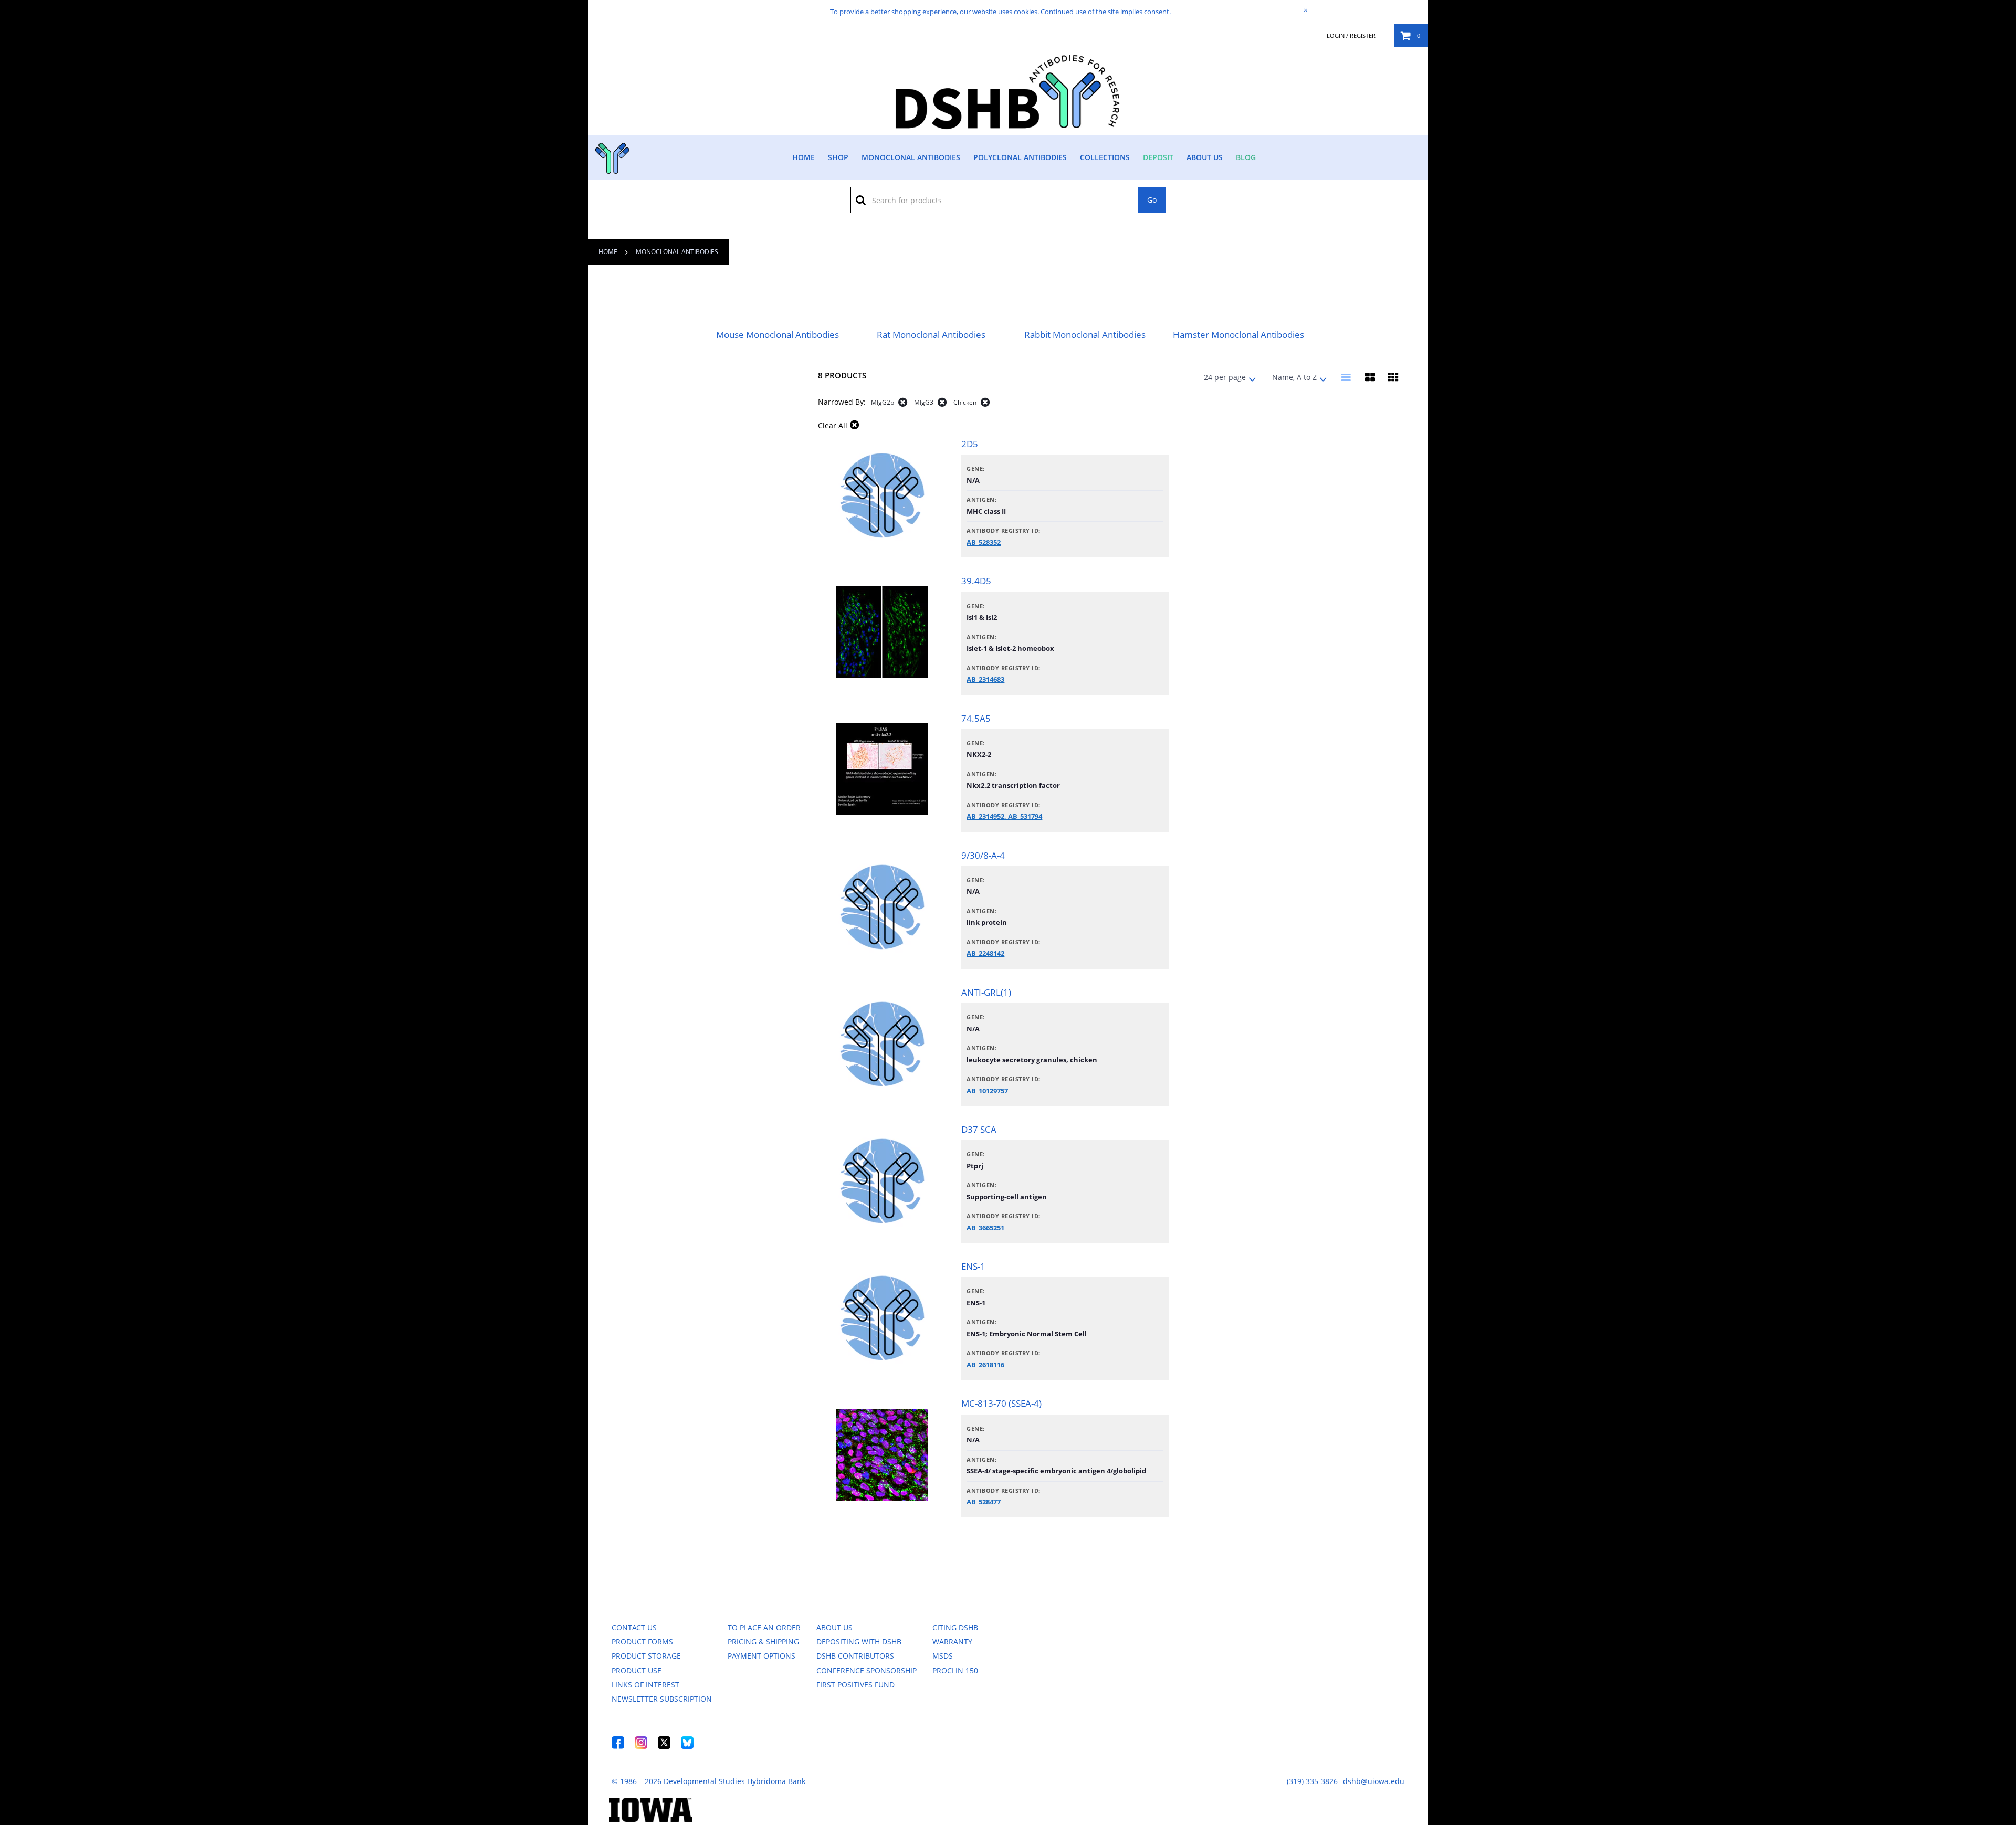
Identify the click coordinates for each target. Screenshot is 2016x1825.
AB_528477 (984, 1502)
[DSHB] (611, 156)
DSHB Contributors (855, 1656)
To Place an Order (764, 1627)
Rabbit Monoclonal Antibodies (1085, 335)
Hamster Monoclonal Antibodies (1238, 335)
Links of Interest (645, 1685)
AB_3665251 (985, 1228)
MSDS (943, 1656)
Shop (838, 157)
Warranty (952, 1642)
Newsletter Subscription (662, 1699)
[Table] (1370, 377)
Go (1152, 200)
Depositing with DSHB (859, 1642)
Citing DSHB (955, 1627)
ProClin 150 (955, 1670)
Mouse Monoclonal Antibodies (778, 335)
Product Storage (646, 1656)
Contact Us (634, 1627)
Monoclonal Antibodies (911, 157)
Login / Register (1351, 36)
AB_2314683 (985, 679)
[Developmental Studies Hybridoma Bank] (1008, 129)
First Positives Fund (855, 1685)
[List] (1347, 377)
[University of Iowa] (651, 1819)
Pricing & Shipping (763, 1642)
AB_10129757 (987, 1091)
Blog (1246, 157)
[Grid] (1393, 377)
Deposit (1158, 157)
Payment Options (762, 1656)
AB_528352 (984, 542)
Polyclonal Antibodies (1020, 157)
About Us (1205, 157)
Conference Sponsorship (867, 1670)
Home (804, 157)
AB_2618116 (985, 1365)
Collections (1105, 157)
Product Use (637, 1670)
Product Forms (642, 1642)
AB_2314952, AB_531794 (1004, 816)
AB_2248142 (985, 953)
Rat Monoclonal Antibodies (931, 335)
